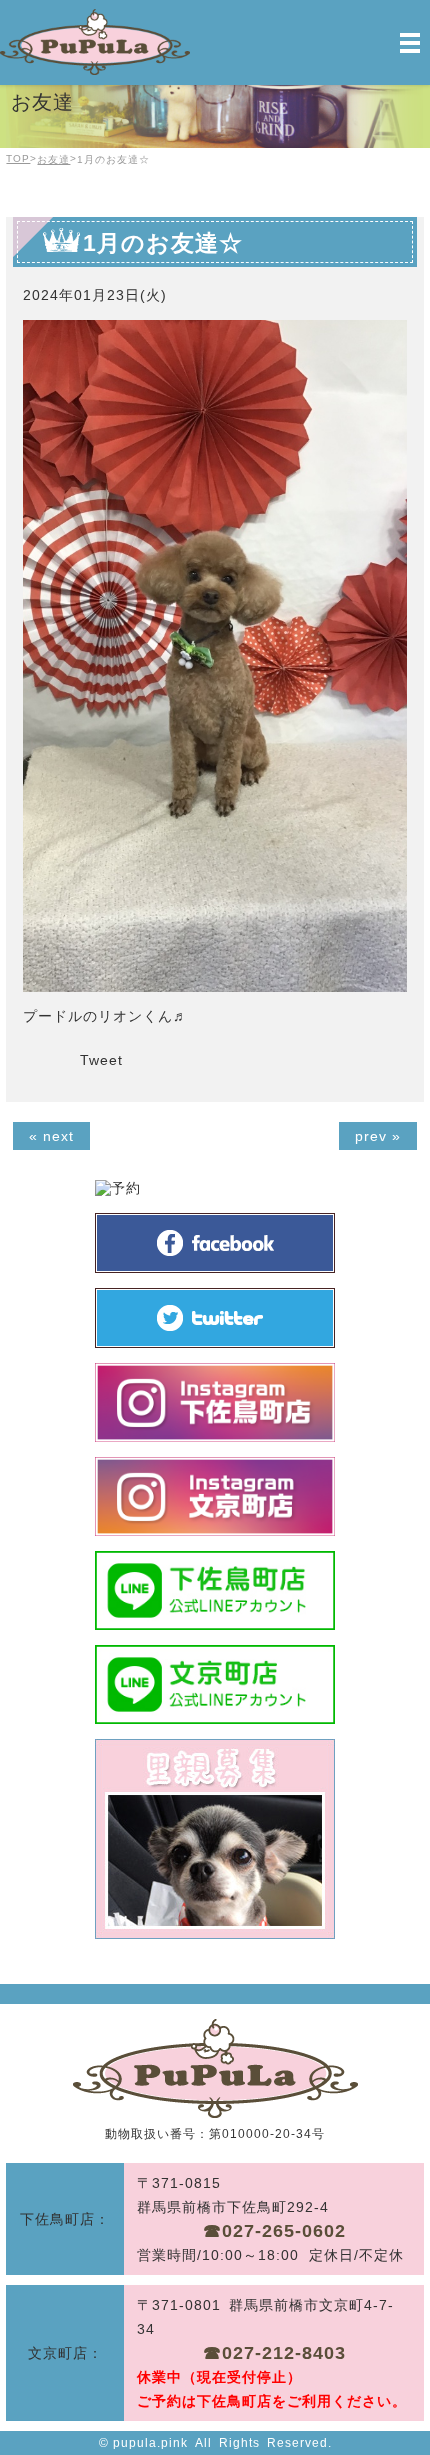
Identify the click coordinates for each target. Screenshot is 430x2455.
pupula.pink (150, 2443)
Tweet (101, 1060)
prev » (378, 1136)
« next (51, 1136)
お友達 (53, 159)
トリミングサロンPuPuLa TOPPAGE (215, 2068)
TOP (18, 158)
